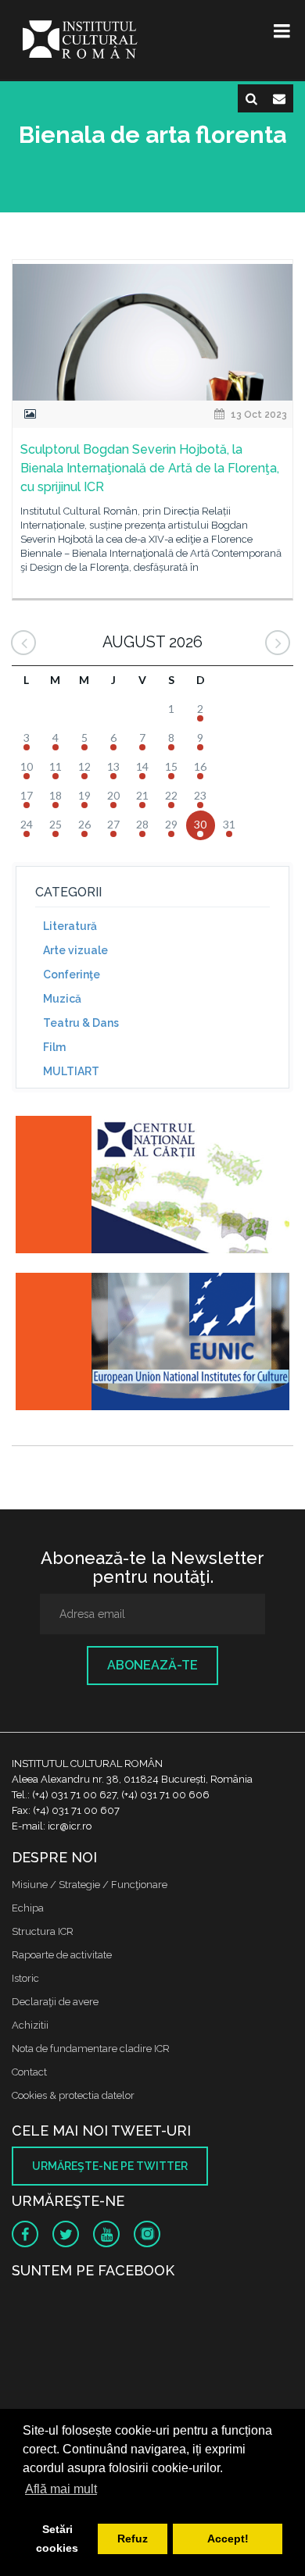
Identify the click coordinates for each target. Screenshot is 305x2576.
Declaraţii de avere (55, 2002)
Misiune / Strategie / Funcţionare (90, 1885)
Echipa (28, 1908)
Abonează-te (152, 1665)
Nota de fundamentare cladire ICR (91, 2049)
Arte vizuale (75, 950)
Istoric (25, 1978)
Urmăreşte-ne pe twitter (110, 2166)
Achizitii (30, 2025)
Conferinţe (72, 974)
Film (54, 1047)
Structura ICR (43, 1931)
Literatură (70, 926)
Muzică (62, 999)
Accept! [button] (228, 2539)
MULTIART (71, 1071)
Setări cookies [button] (57, 2539)
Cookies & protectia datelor (73, 2095)
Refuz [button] (133, 2539)
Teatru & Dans (81, 1023)
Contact (29, 2072)
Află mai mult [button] (61, 2489)
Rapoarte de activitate (62, 1955)
